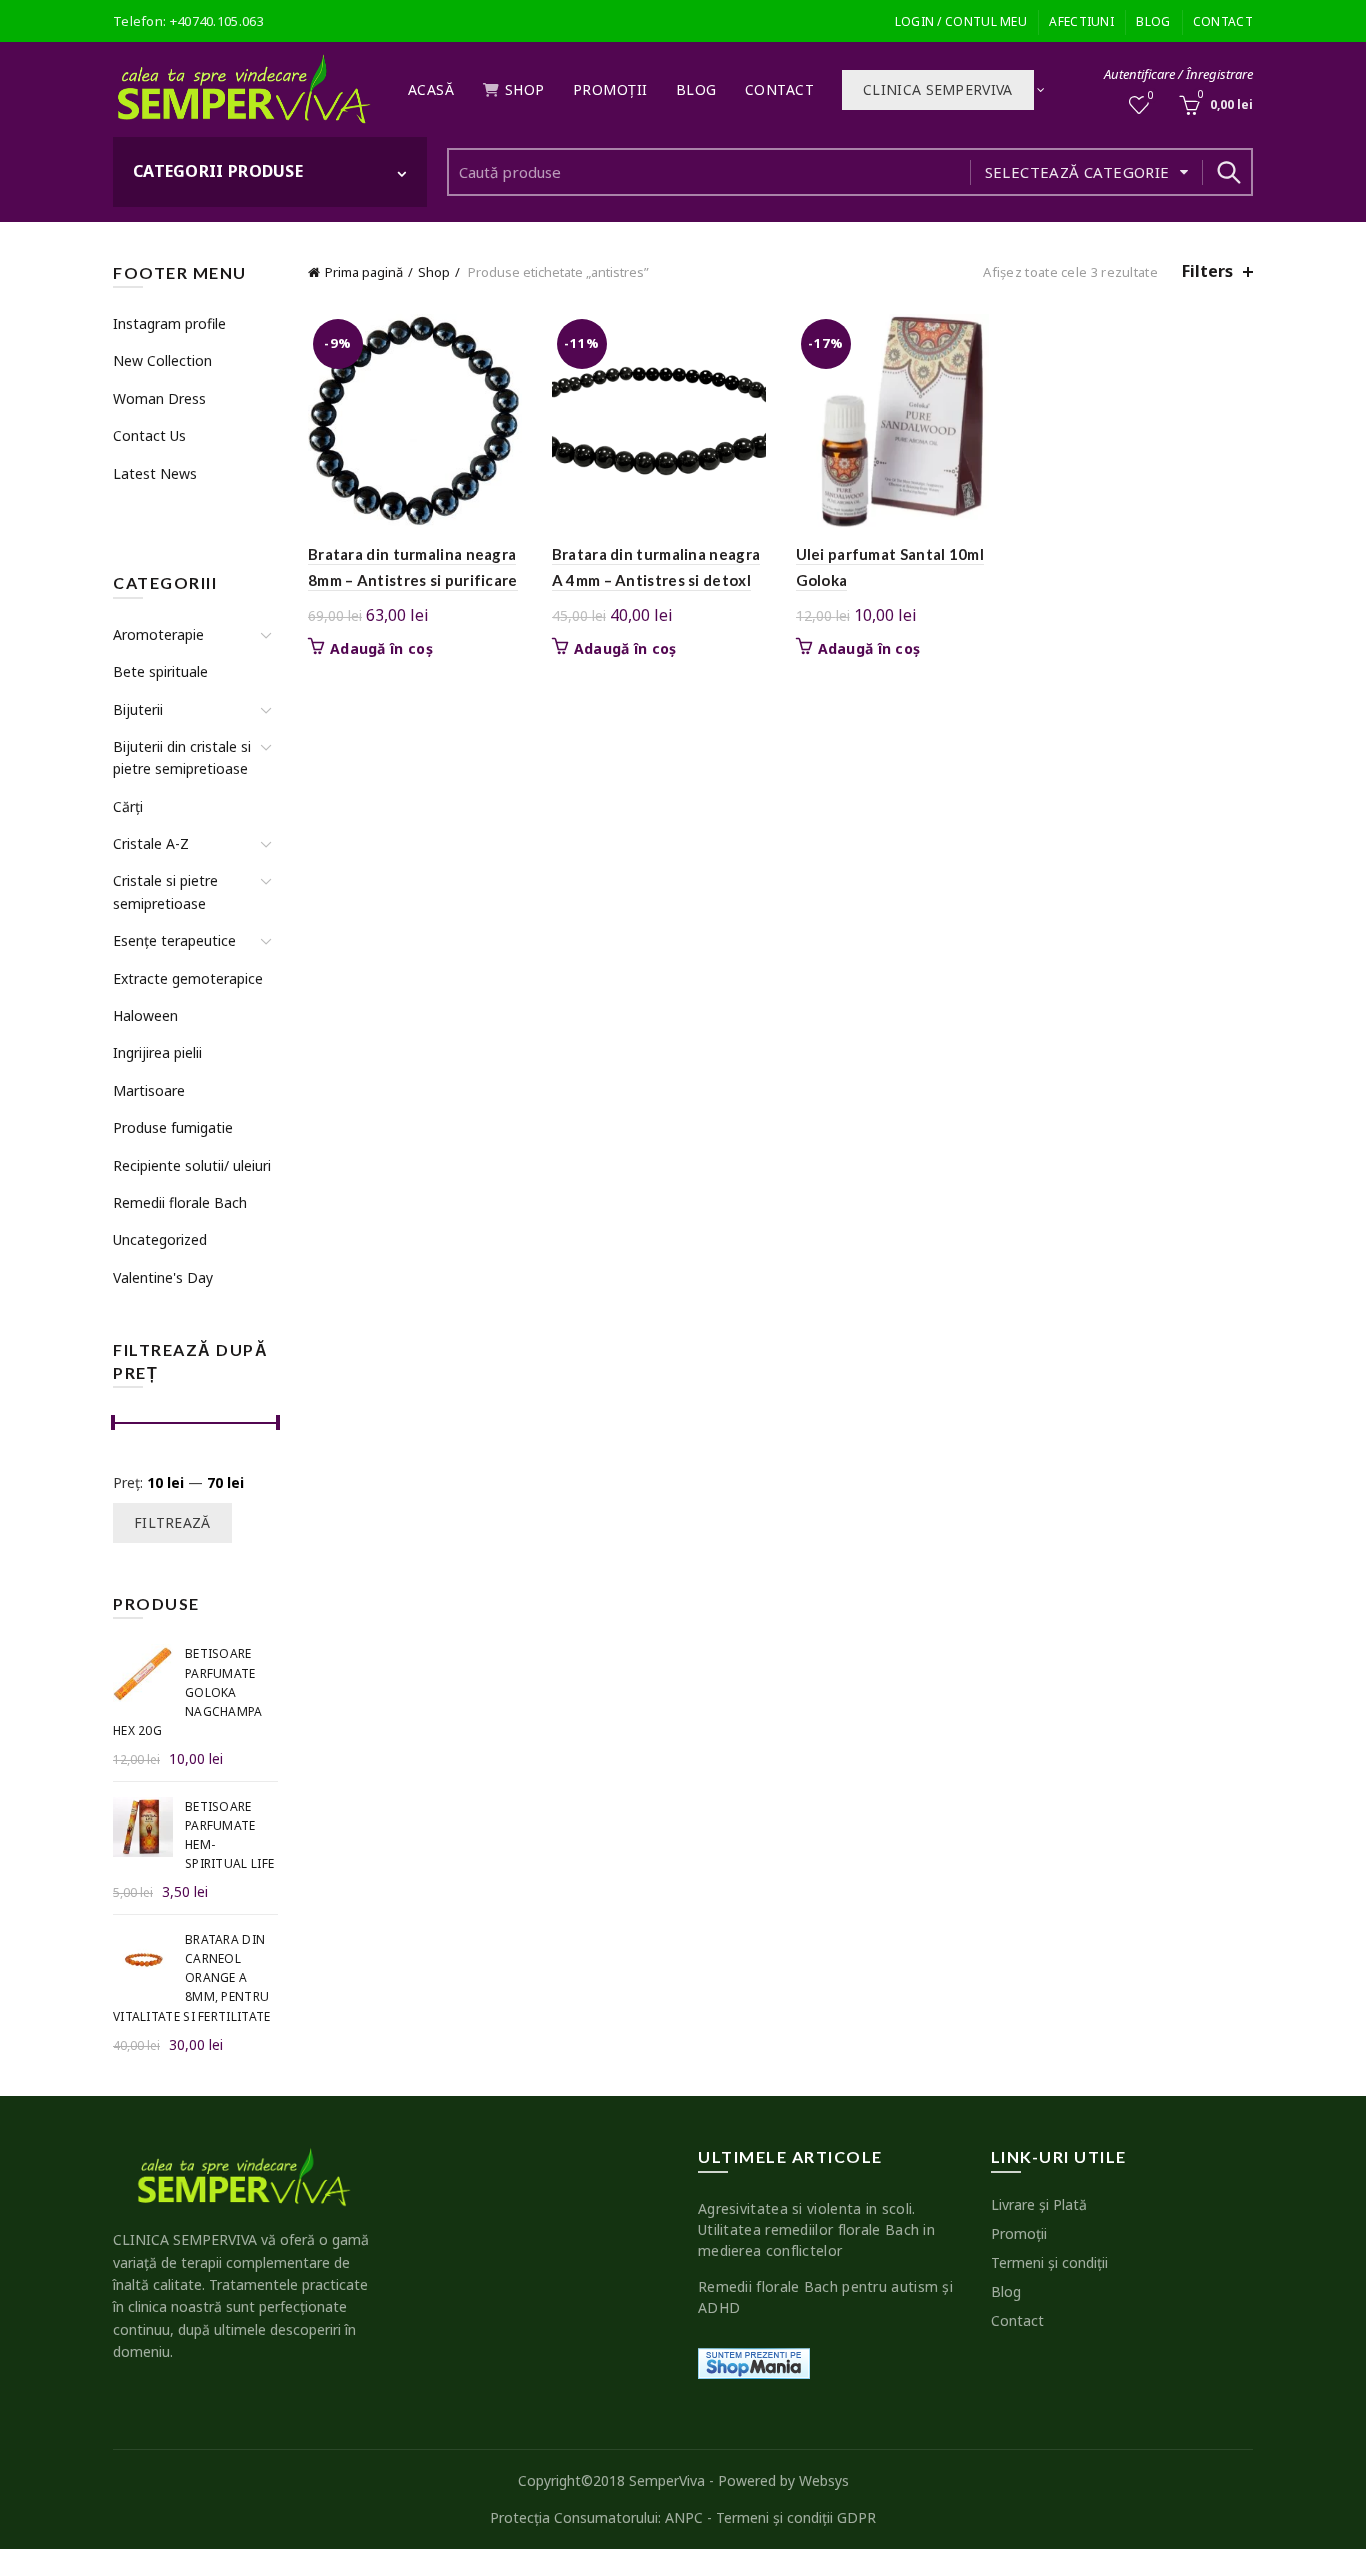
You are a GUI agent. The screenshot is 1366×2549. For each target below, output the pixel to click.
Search (1228, 172)
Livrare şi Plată (1039, 2204)
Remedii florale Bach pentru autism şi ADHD (825, 2297)
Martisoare (149, 1090)
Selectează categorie (1077, 172)
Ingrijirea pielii (157, 1052)
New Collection (162, 360)
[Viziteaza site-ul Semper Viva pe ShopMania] (754, 2361)
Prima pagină (364, 272)
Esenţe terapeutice (174, 940)
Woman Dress (159, 398)
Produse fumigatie (173, 1127)
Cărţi (128, 806)
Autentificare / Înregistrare (1178, 74)
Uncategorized (160, 1239)
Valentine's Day (163, 1277)
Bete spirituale (160, 671)
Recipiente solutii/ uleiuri (192, 1165)
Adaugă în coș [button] (381, 649)
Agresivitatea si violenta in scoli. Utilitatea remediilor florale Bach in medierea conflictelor (816, 2229)
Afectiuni (1081, 21)
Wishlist (1151, 96)
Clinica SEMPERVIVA (937, 89)
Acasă (431, 89)
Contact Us (149, 435)
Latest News (155, 473)
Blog (1153, 21)
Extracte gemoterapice (188, 978)
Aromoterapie (158, 634)
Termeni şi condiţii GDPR (796, 2517)
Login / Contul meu (961, 21)
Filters (1207, 271)
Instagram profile (169, 323)
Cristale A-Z (151, 843)
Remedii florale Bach (180, 1202)
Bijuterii (138, 709)
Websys (824, 2480)
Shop (525, 89)
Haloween (145, 1015)
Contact (1223, 21)
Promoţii (610, 89)
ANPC (684, 2517)
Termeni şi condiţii (1049, 2262)
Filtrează (172, 1522)
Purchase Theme (164, 510)
